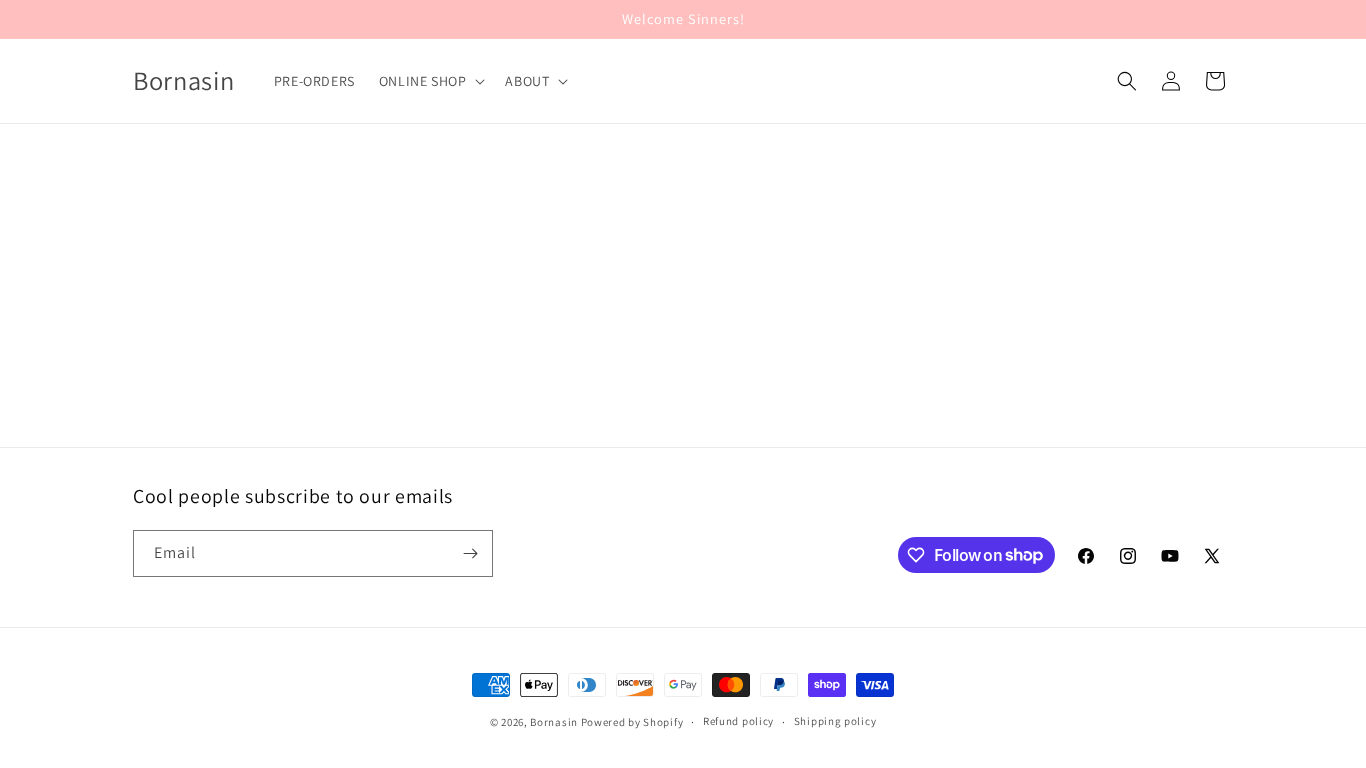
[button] (430, 81)
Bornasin (554, 722)
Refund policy (738, 721)
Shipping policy (835, 721)
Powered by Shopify (632, 722)
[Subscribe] (470, 553)
